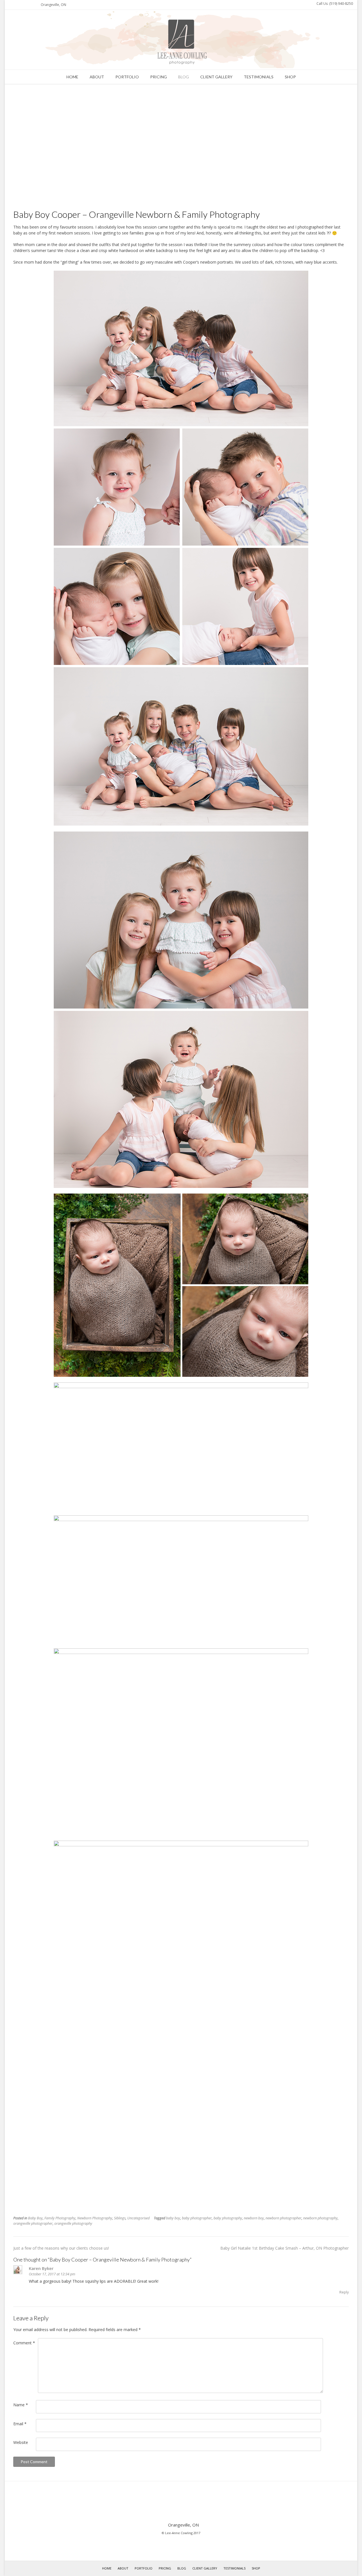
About (97, 77)
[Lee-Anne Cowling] (181, 40)
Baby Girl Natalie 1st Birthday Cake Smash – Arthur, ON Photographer (285, 2248)
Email (20, 2424)
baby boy (173, 2218)
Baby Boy (35, 2218)
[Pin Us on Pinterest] (31, 5)
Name (21, 2405)
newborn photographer (284, 2218)
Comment (24, 2343)
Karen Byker (41, 2268)
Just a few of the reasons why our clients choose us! (61, 2248)
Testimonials (259, 77)
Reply (344, 2292)
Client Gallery (216, 77)
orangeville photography (73, 2223)
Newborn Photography (95, 2218)
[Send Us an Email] (11, 5)
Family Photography (60, 2218)
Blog (184, 77)
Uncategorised (138, 2218)
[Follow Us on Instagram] (24, 5)
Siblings (120, 2218)
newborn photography (320, 2218)
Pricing (159, 77)
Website (21, 2442)
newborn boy (254, 2218)
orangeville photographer (33, 2223)
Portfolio (127, 77)
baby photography (228, 2218)
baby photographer (197, 2218)
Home (72, 77)
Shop (290, 77)
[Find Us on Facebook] (18, 5)
